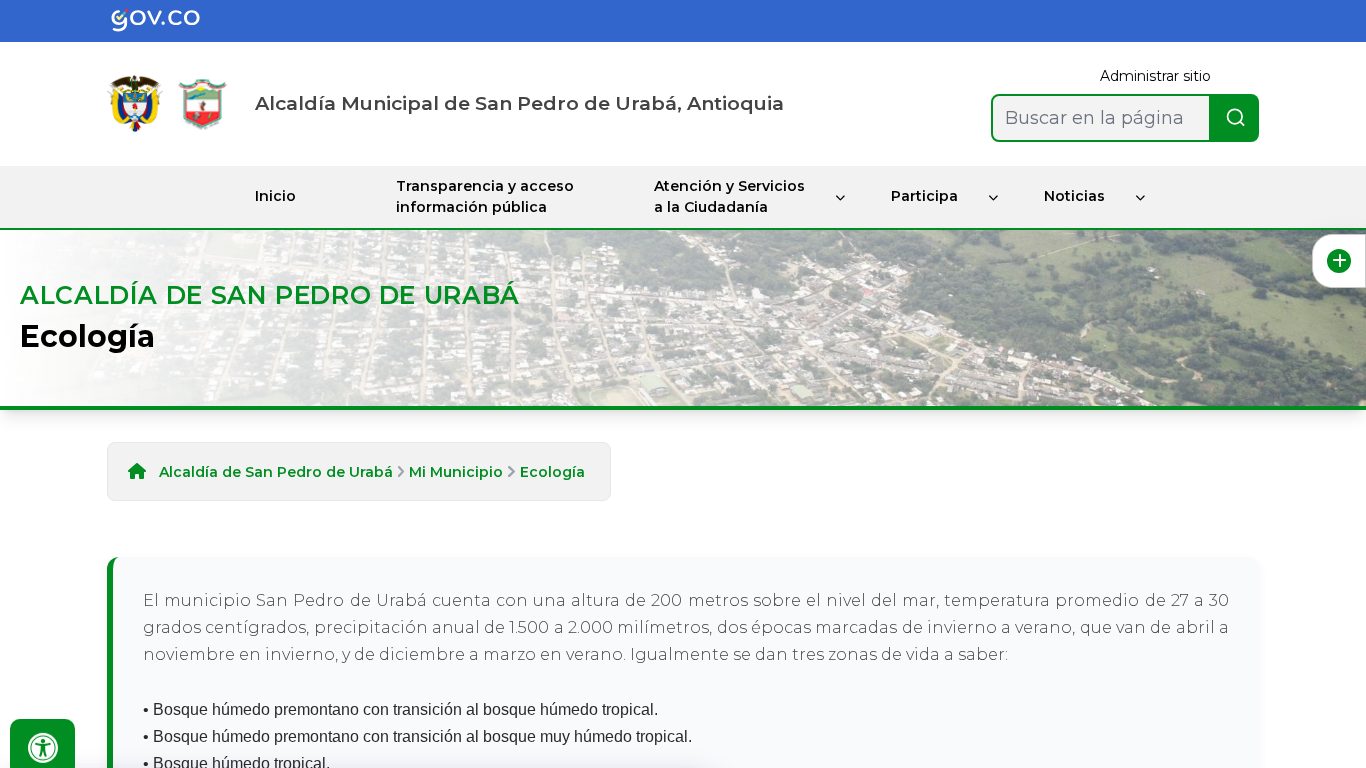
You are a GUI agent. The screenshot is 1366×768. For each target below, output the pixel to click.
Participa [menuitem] (924, 196)
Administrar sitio (1155, 76)
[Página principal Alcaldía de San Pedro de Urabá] (203, 103)
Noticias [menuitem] (1074, 196)
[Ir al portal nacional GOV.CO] (171, 21)
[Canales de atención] (1339, 261)
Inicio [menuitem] (275, 196)
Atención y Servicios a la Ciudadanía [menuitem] (729, 196)
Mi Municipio (456, 472)
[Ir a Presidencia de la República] (135, 103)
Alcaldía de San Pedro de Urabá (276, 472)
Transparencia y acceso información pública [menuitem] (485, 196)
